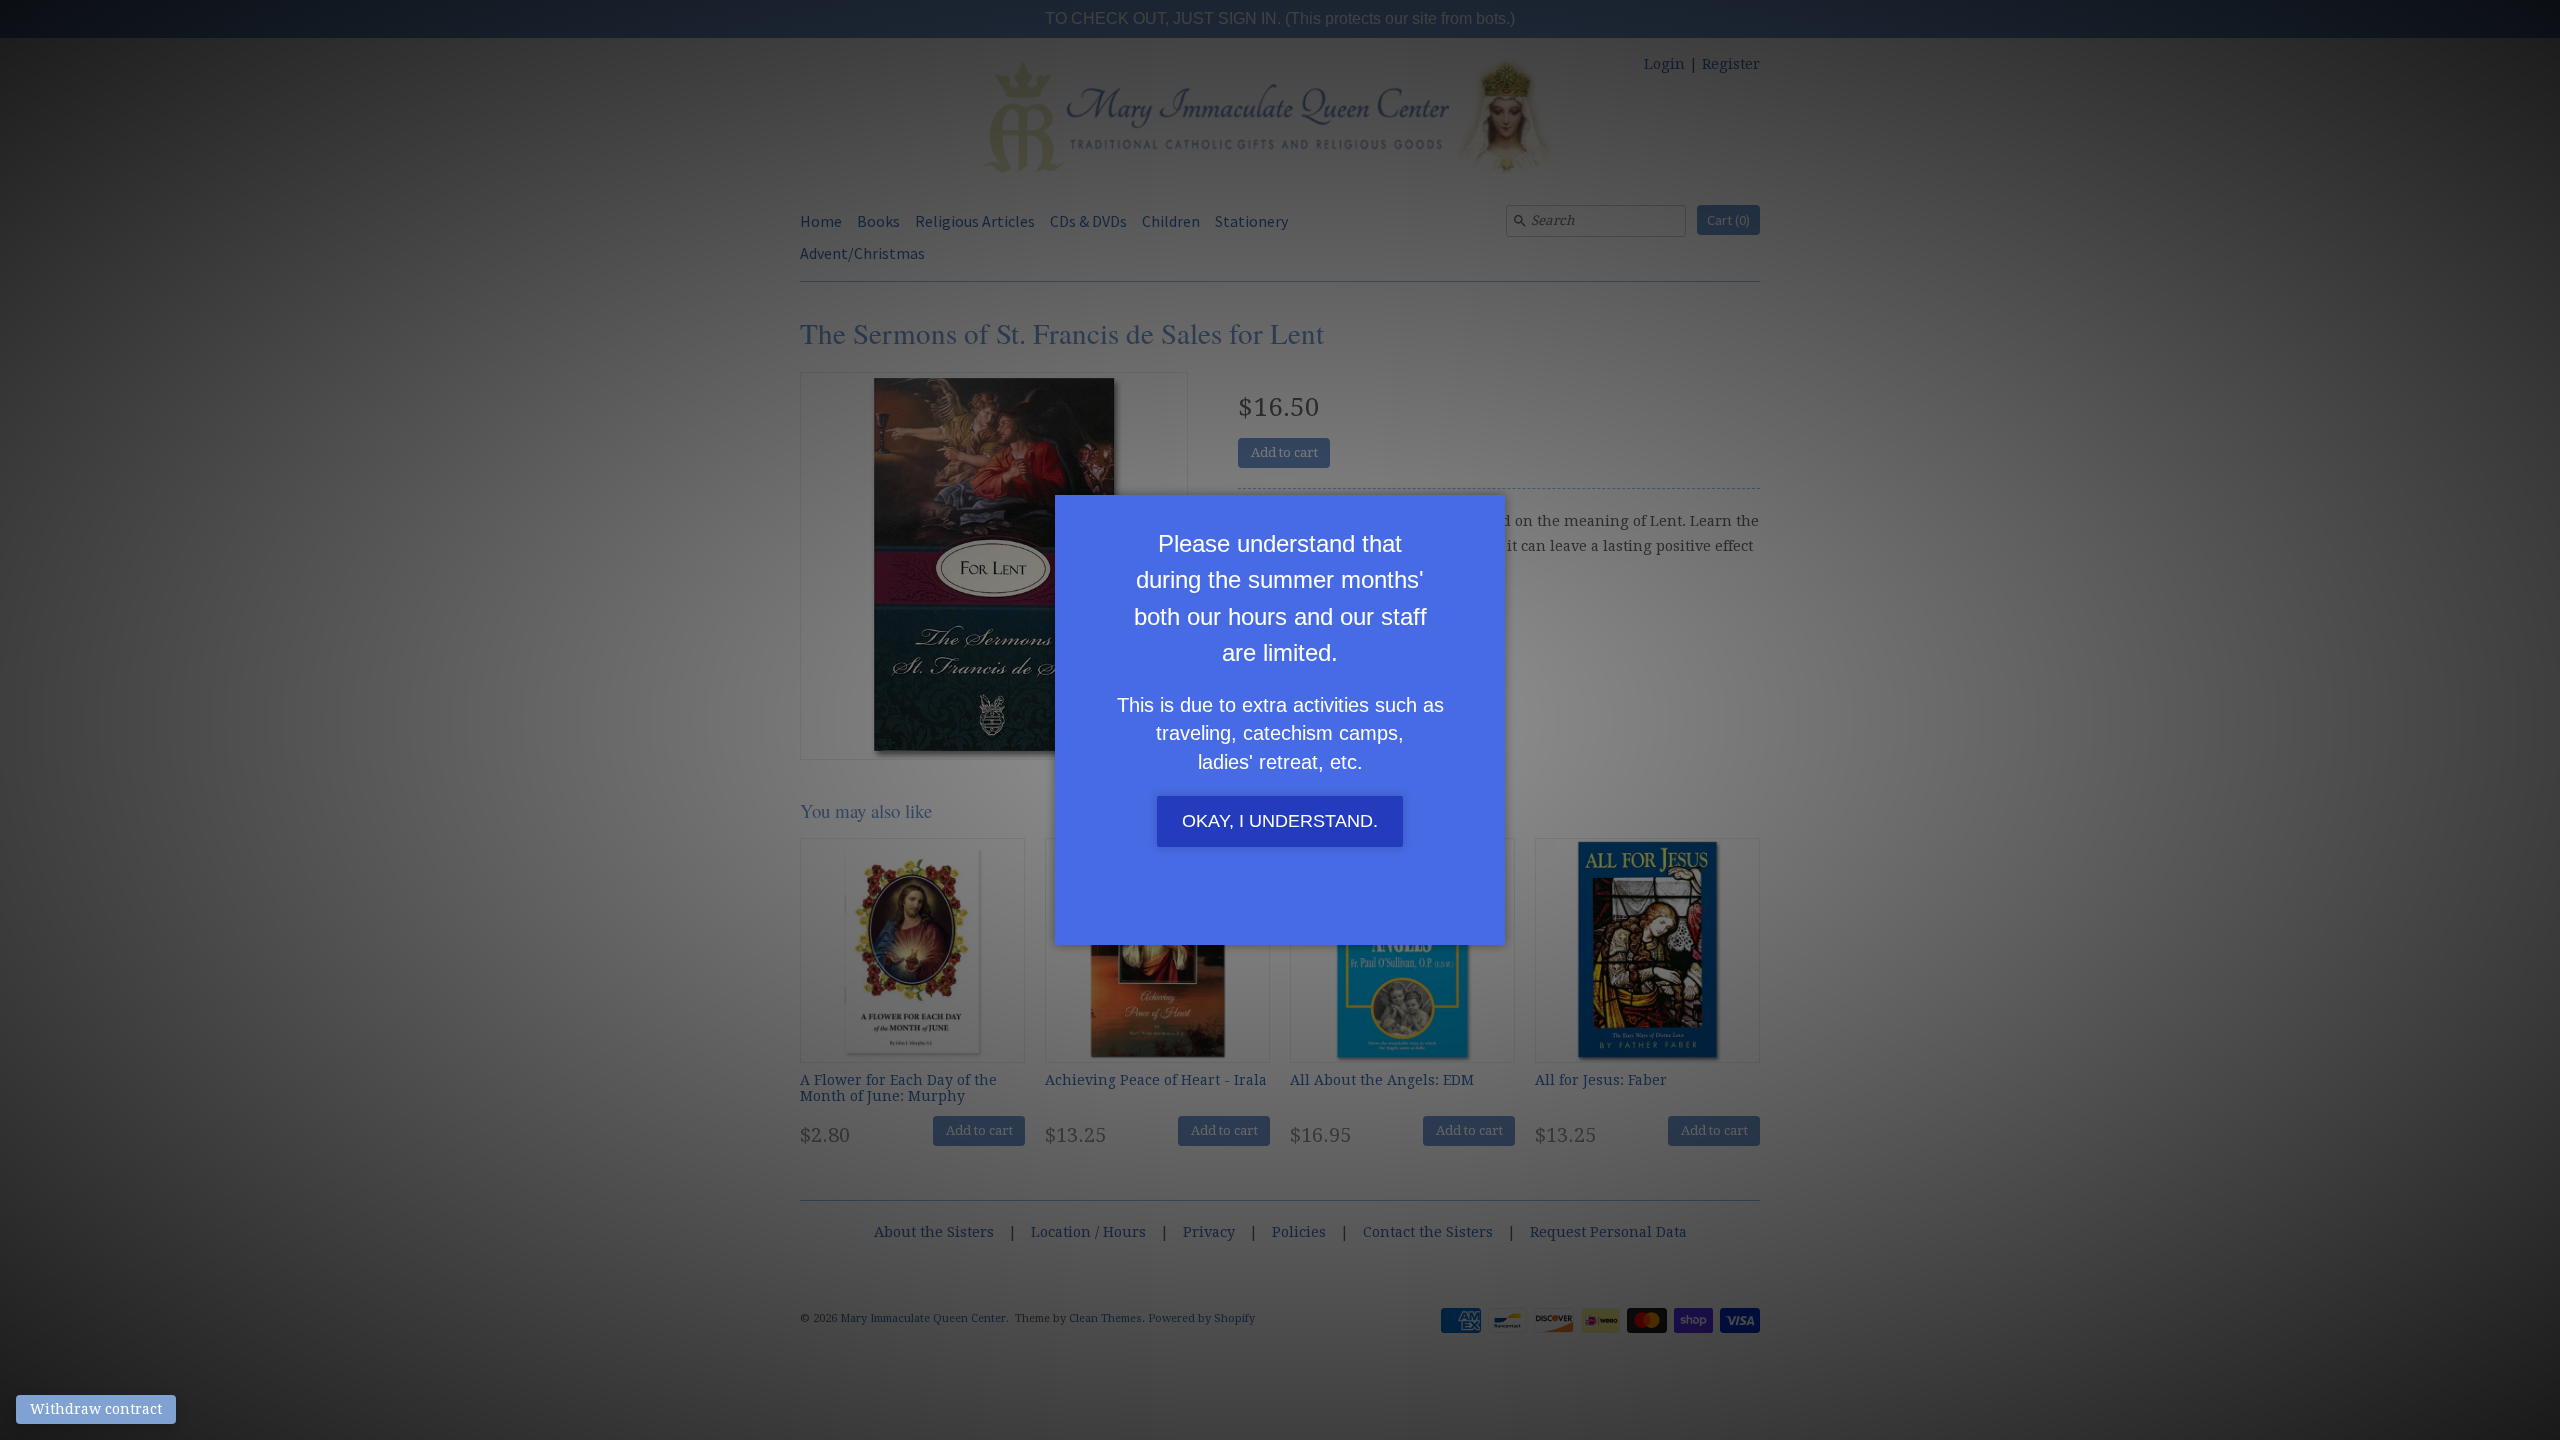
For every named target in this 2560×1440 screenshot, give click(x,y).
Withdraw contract (96, 1409)
